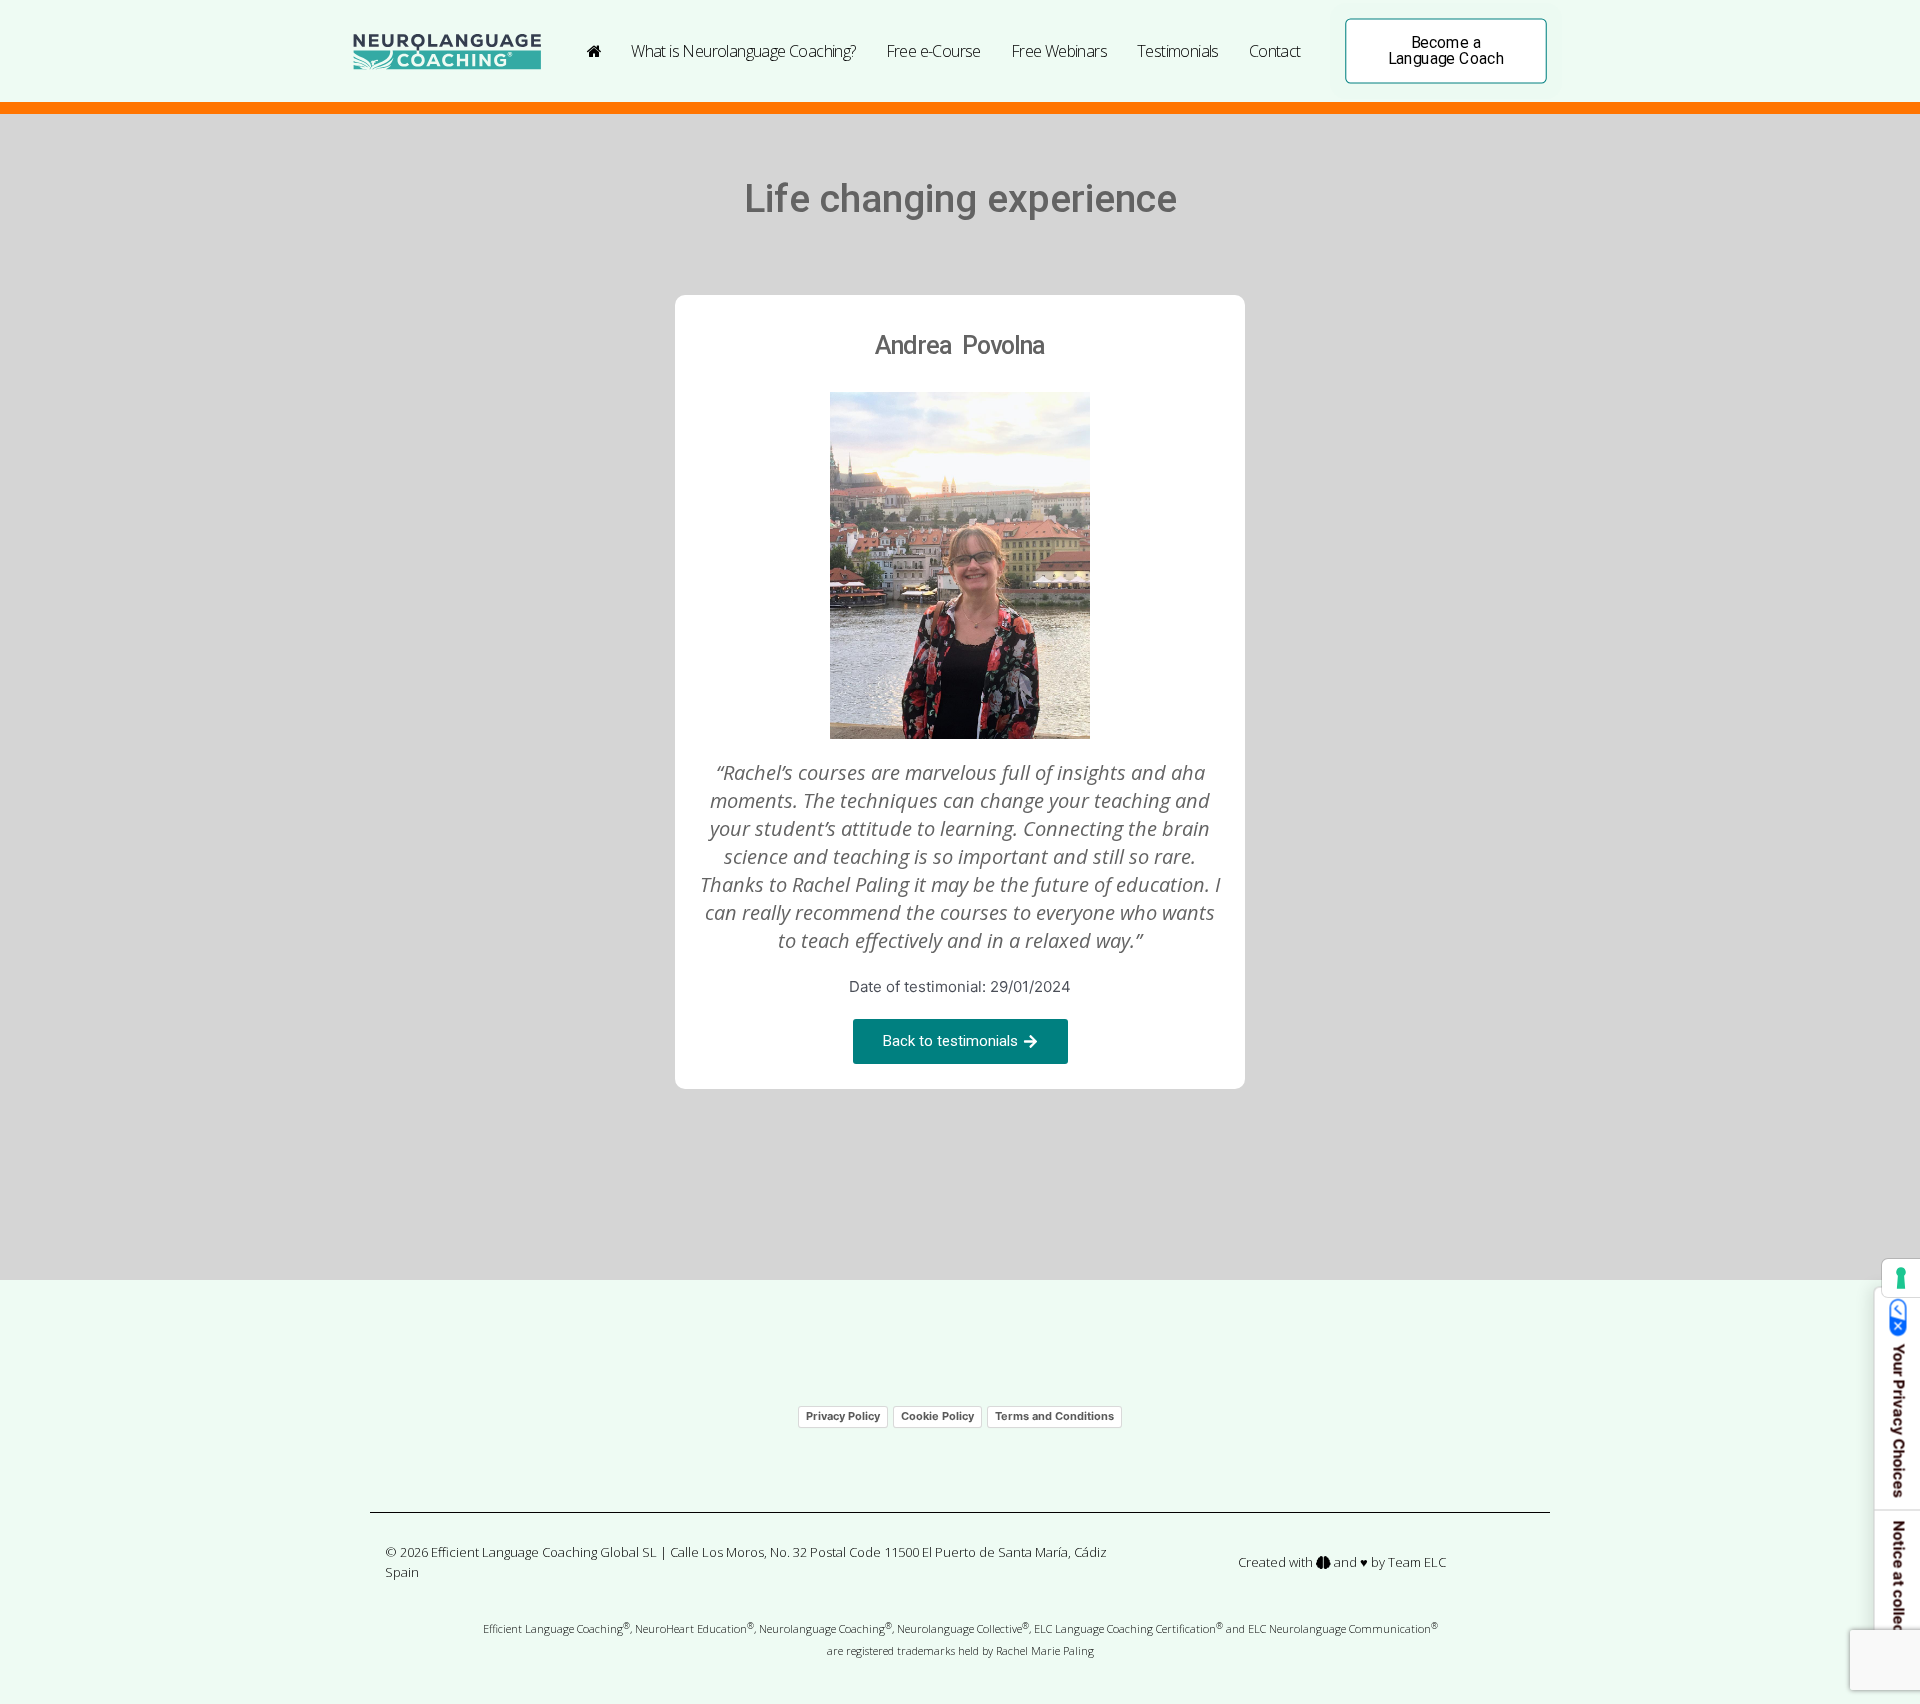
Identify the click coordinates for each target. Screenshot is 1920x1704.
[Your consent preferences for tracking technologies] (1901, 1278)
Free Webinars (1059, 51)
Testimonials (1178, 51)
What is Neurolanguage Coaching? (743, 51)
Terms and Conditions (1054, 1416)
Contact (1275, 51)
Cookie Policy (937, 1416)
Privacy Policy (843, 1416)
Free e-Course (933, 51)
